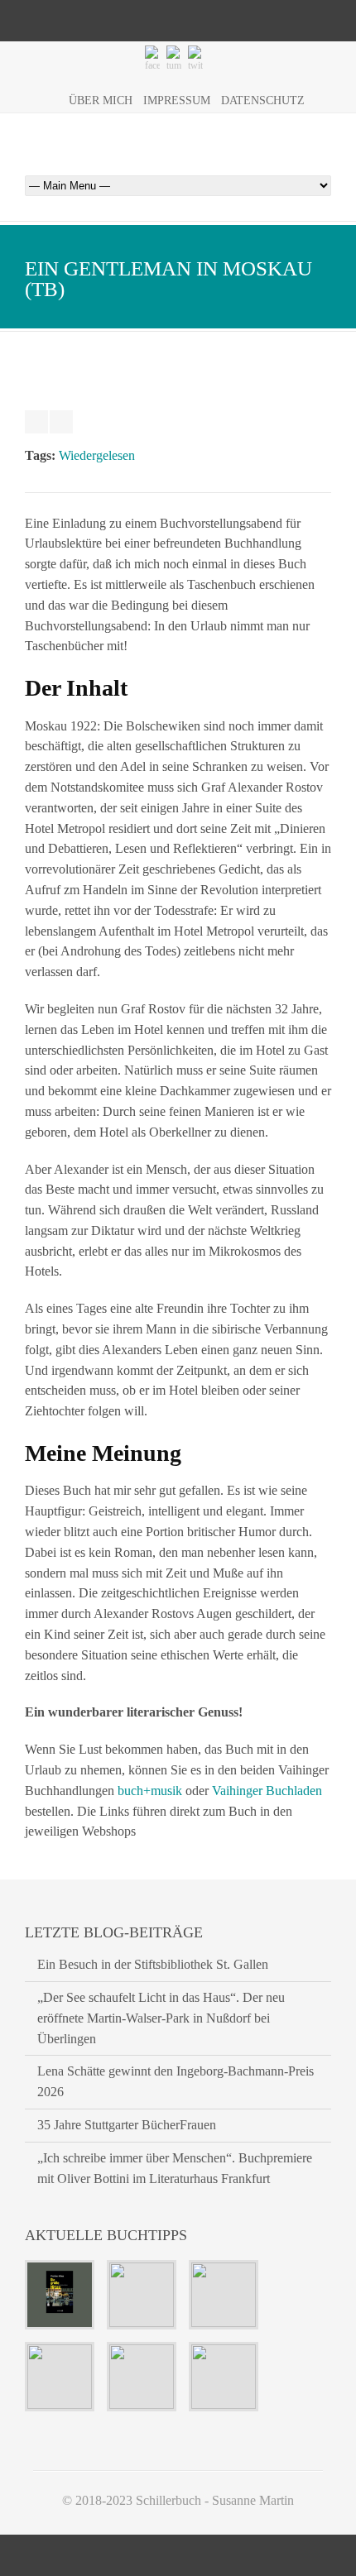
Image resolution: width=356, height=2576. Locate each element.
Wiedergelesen (97, 455)
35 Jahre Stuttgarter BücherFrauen (127, 2125)
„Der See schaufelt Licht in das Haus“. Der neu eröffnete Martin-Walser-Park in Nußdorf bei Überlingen (161, 2018)
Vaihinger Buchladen (267, 1791)
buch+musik (150, 1791)
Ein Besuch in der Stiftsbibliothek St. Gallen (153, 1964)
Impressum (177, 101)
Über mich (101, 101)
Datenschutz (263, 101)
